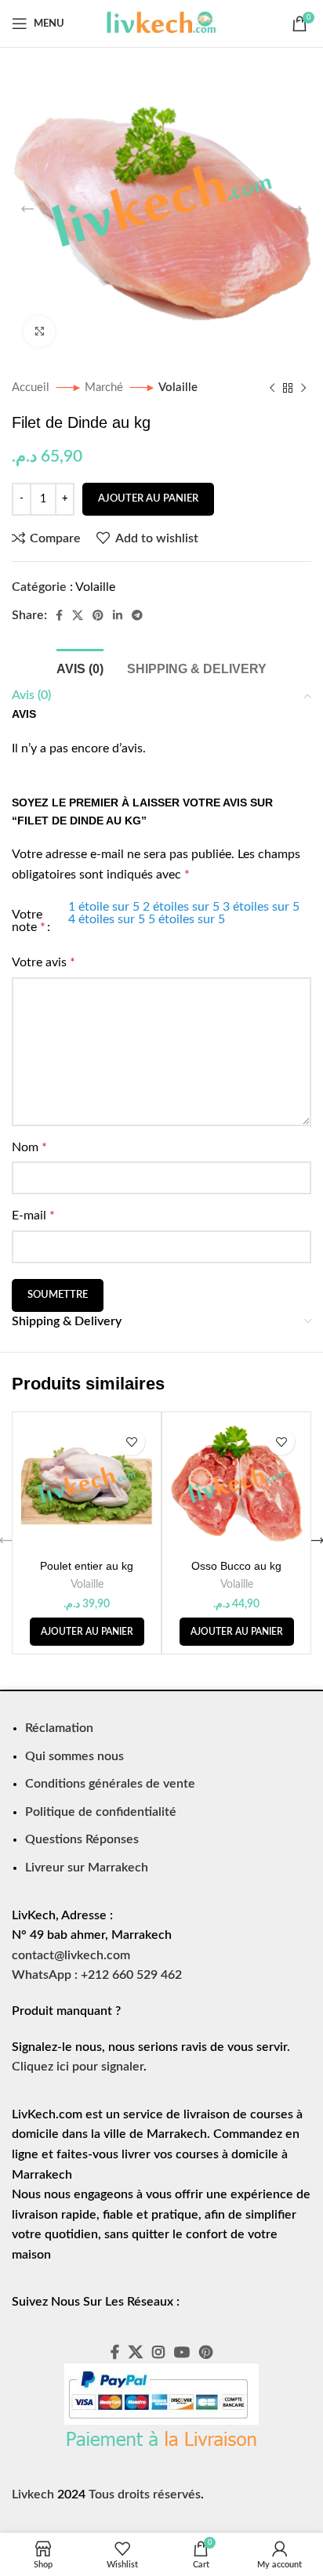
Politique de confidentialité (101, 1812)
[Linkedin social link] (118, 615)
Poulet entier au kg (87, 1566)
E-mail (33, 1216)
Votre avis (44, 962)
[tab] (80, 667)
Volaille (178, 388)
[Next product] (303, 388)
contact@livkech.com (71, 1955)
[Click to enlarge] (39, 332)
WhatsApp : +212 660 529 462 (97, 1975)
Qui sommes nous (74, 1756)
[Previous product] (272, 388)
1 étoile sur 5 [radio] (104, 907)
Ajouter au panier (148, 499)
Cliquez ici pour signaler (78, 2067)
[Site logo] (161, 23)
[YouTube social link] (182, 2352)
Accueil (32, 388)
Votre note (29, 921)
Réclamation (59, 1728)
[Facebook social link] (59, 615)
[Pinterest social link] (98, 615)
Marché (105, 388)
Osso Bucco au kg (236, 1566)
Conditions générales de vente (110, 1784)
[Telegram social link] (137, 615)
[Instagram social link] (158, 2352)
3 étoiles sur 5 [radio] (261, 907)
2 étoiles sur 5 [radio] (181, 907)
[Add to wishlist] (131, 1442)
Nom (29, 1147)
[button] (87, 1632)
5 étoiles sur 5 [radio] (187, 919)
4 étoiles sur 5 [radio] (107, 919)
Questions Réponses (82, 1839)
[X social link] (78, 615)
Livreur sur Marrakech (87, 1868)
